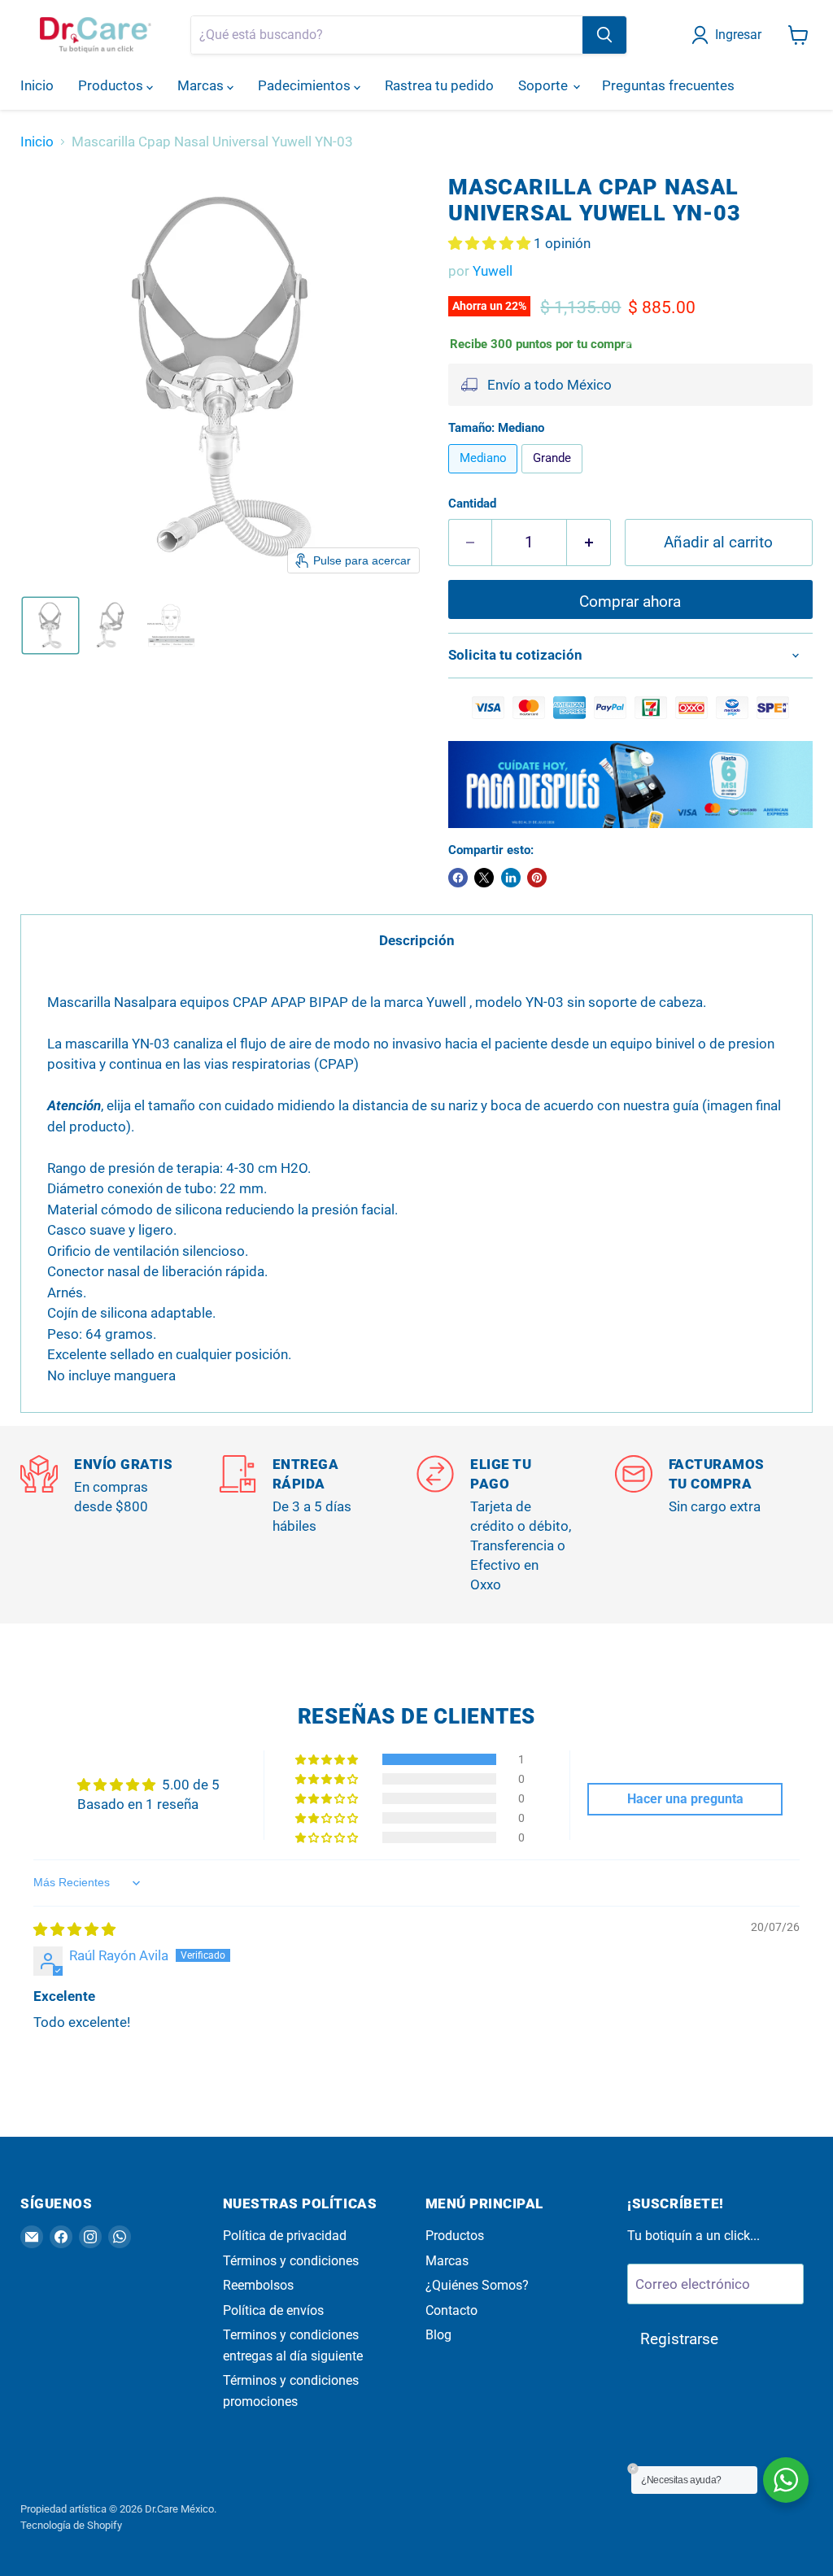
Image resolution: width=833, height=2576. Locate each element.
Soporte (545, 85)
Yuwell (493, 271)
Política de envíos (273, 2310)
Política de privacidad (285, 2236)
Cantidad (472, 504)
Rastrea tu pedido (439, 85)
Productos (112, 85)
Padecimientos (306, 85)
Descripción (417, 940)
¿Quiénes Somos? (477, 2285)
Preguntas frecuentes (668, 85)
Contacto (451, 2310)
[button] (730, 35)
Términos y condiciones (291, 2261)
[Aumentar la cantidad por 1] (589, 543)
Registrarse (679, 2339)
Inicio (37, 85)
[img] (74, 1929)
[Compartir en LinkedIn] (511, 878)
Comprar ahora (630, 602)
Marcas (202, 85)
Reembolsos (258, 2285)
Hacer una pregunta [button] (685, 1799)
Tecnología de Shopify (71, 2525)
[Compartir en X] (484, 878)
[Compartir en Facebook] (458, 878)
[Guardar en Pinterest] (537, 878)
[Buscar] (604, 35)
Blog (438, 2335)
